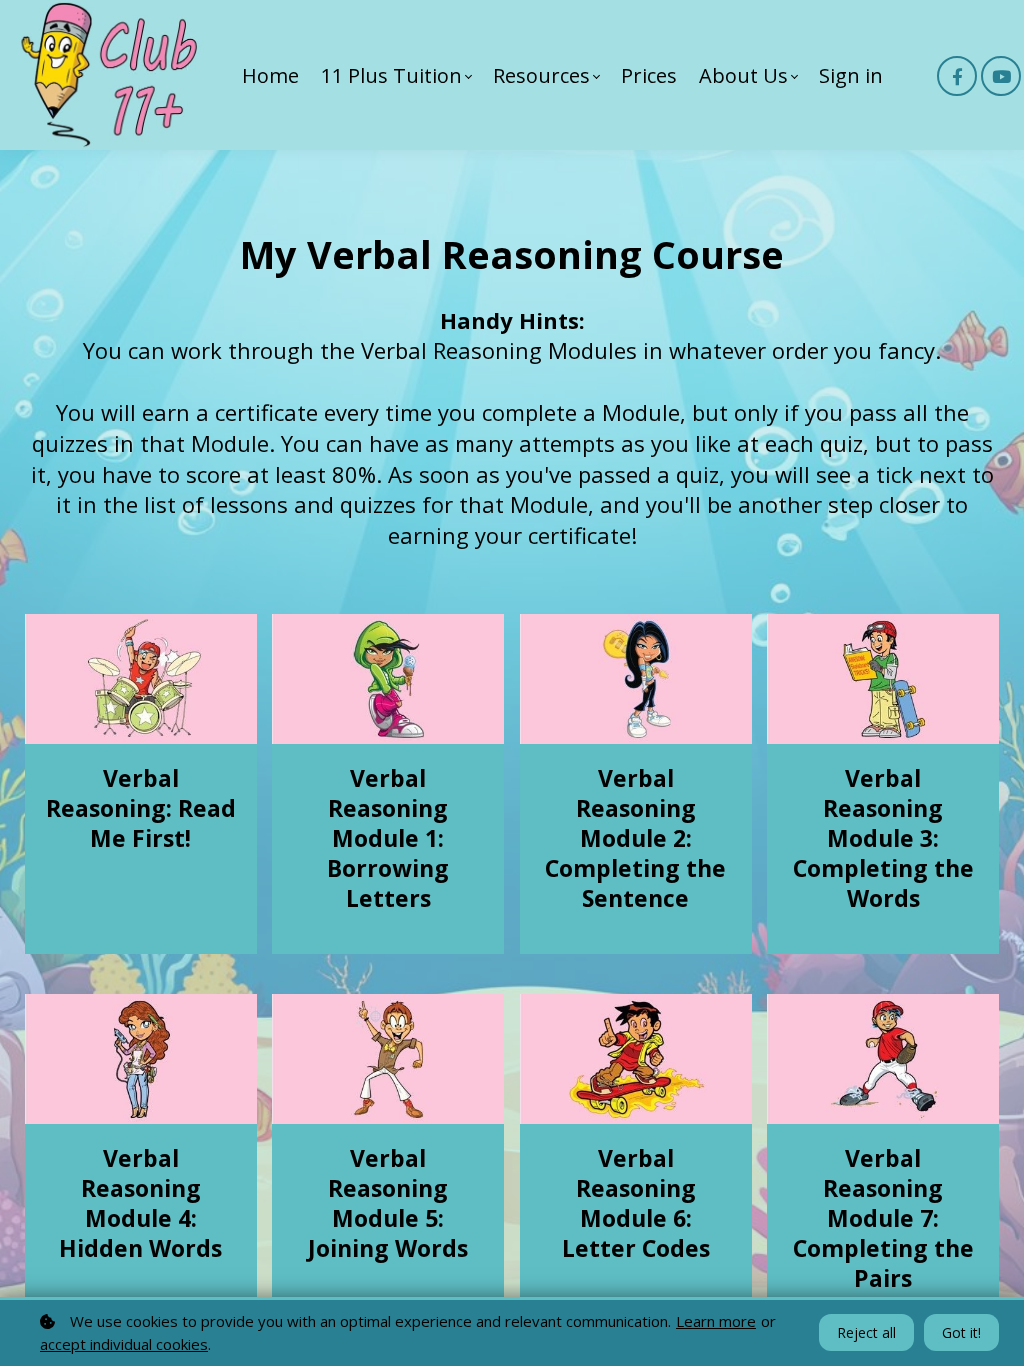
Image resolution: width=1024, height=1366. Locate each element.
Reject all (866, 1332)
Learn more (716, 1321)
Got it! (961, 1332)
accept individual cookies (124, 1344)
